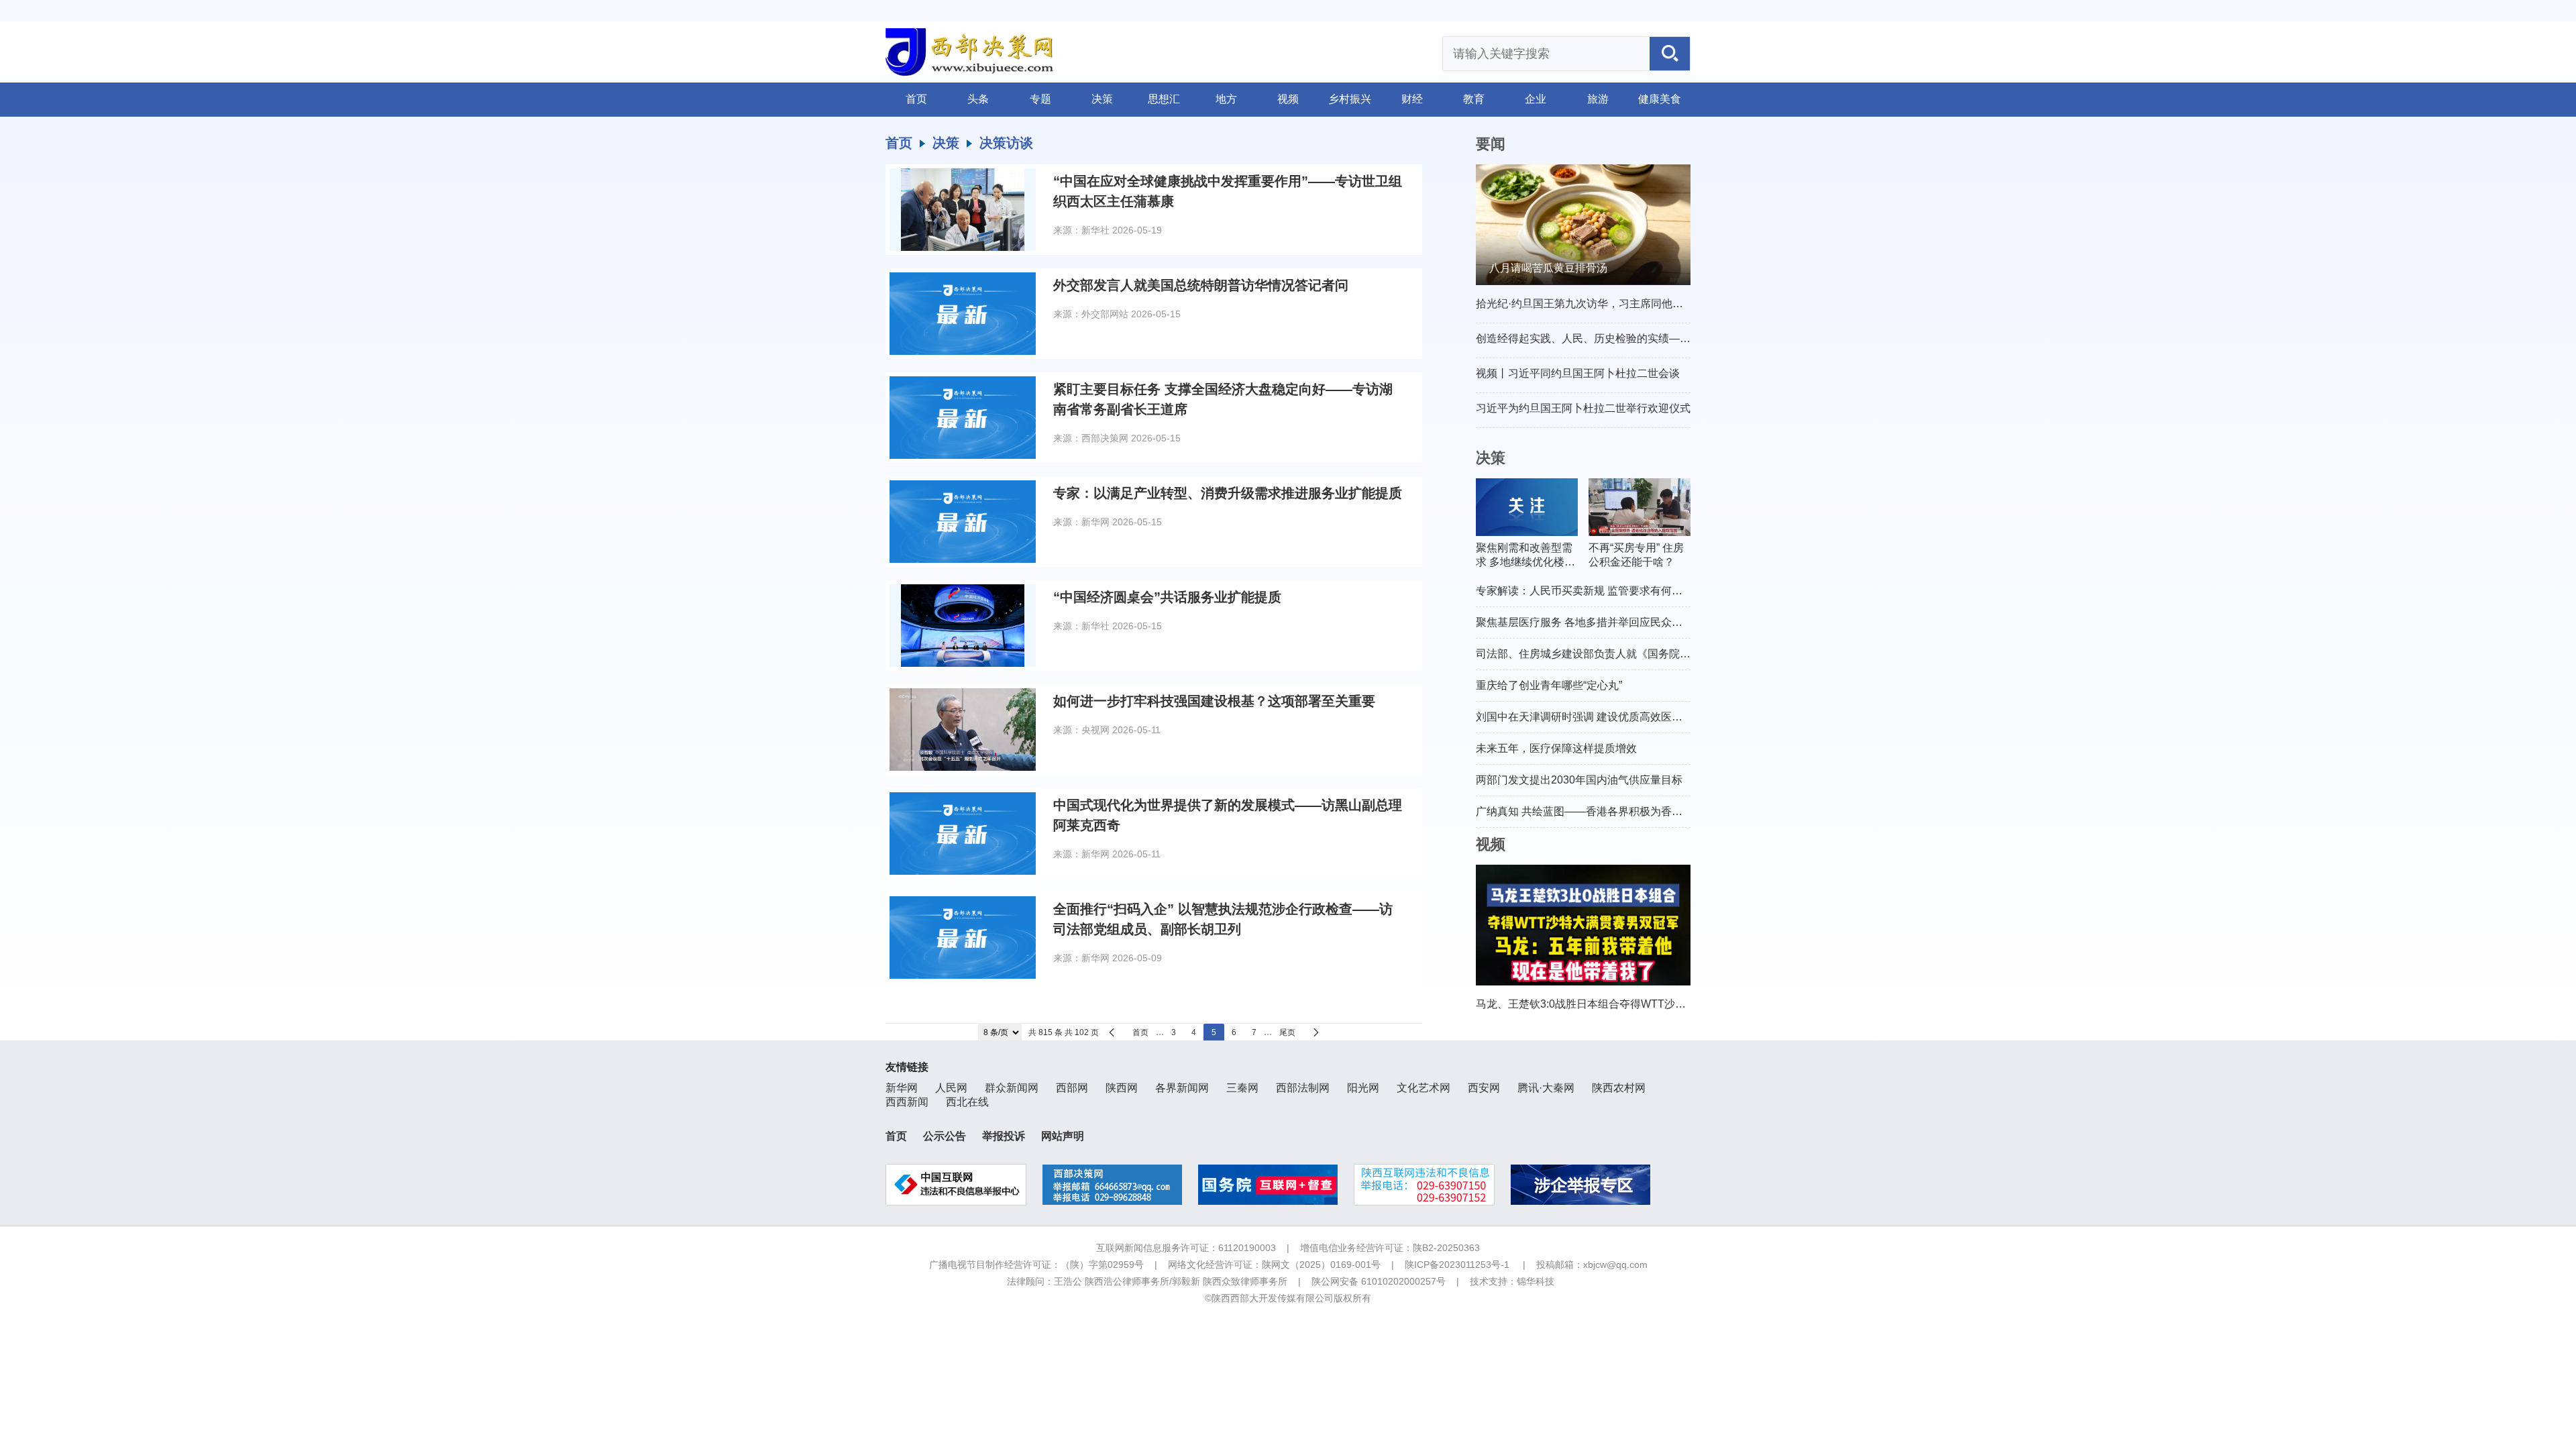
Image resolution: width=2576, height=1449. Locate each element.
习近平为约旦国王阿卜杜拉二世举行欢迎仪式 (1583, 408)
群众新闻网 (1012, 1088)
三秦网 (1242, 1088)
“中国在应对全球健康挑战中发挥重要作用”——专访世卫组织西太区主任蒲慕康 (1228, 191)
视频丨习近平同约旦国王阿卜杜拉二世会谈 (1578, 373)
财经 (1412, 99)
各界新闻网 (1182, 1088)
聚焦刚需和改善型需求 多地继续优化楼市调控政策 (1525, 556)
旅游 (1598, 99)
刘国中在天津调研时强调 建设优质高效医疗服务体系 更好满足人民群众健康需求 (1666, 717)
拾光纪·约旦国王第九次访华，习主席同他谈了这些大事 (1606, 304)
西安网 (1484, 1088)
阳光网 (1363, 1088)
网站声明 (1063, 1136)
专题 (1040, 99)
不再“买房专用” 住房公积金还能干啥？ (1636, 555)
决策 (1102, 99)
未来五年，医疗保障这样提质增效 (1556, 748)
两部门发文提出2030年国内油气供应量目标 (1579, 780)
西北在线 (967, 1102)
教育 (1474, 99)
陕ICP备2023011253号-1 (1457, 1265)
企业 (1536, 99)
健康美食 (1660, 99)
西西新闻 (907, 1102)
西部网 (1072, 1088)
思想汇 (1164, 99)
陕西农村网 (1619, 1088)
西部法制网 (1303, 1088)
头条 (978, 99)
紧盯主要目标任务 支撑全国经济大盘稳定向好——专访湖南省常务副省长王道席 (1223, 399)
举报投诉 (1004, 1136)
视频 (1288, 99)
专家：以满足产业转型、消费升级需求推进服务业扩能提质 (1228, 493)
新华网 (902, 1088)
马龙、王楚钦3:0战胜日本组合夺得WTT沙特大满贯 (1597, 1004)
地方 (1226, 99)
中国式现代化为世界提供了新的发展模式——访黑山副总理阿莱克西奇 (1228, 815)
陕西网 (1122, 1088)
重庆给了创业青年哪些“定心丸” (1549, 685)
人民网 (951, 1088)
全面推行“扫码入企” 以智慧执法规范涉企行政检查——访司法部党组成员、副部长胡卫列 (1223, 919)
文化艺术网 (1424, 1088)
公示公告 (945, 1136)
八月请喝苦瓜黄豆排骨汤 (1548, 268)
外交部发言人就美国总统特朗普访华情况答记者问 (1201, 285)
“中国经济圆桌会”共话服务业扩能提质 (1167, 597)
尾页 (1287, 1032)
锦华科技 (1536, 1281)
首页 (916, 99)
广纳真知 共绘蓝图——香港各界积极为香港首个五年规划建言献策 (1633, 811)
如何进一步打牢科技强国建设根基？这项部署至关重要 (1214, 701)
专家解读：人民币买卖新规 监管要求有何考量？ (1590, 591)
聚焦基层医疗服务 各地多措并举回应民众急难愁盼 (1595, 622)
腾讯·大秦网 (1546, 1088)
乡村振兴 (1350, 99)
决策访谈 (1006, 143)
